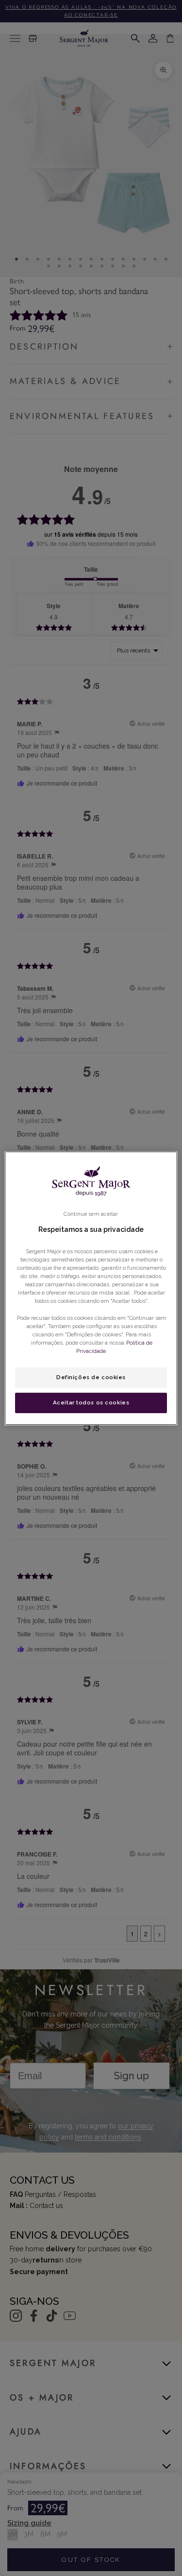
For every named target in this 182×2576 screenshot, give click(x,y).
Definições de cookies (91, 1377)
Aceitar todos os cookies (91, 1402)
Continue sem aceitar (91, 1213)
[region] (91, 1288)
